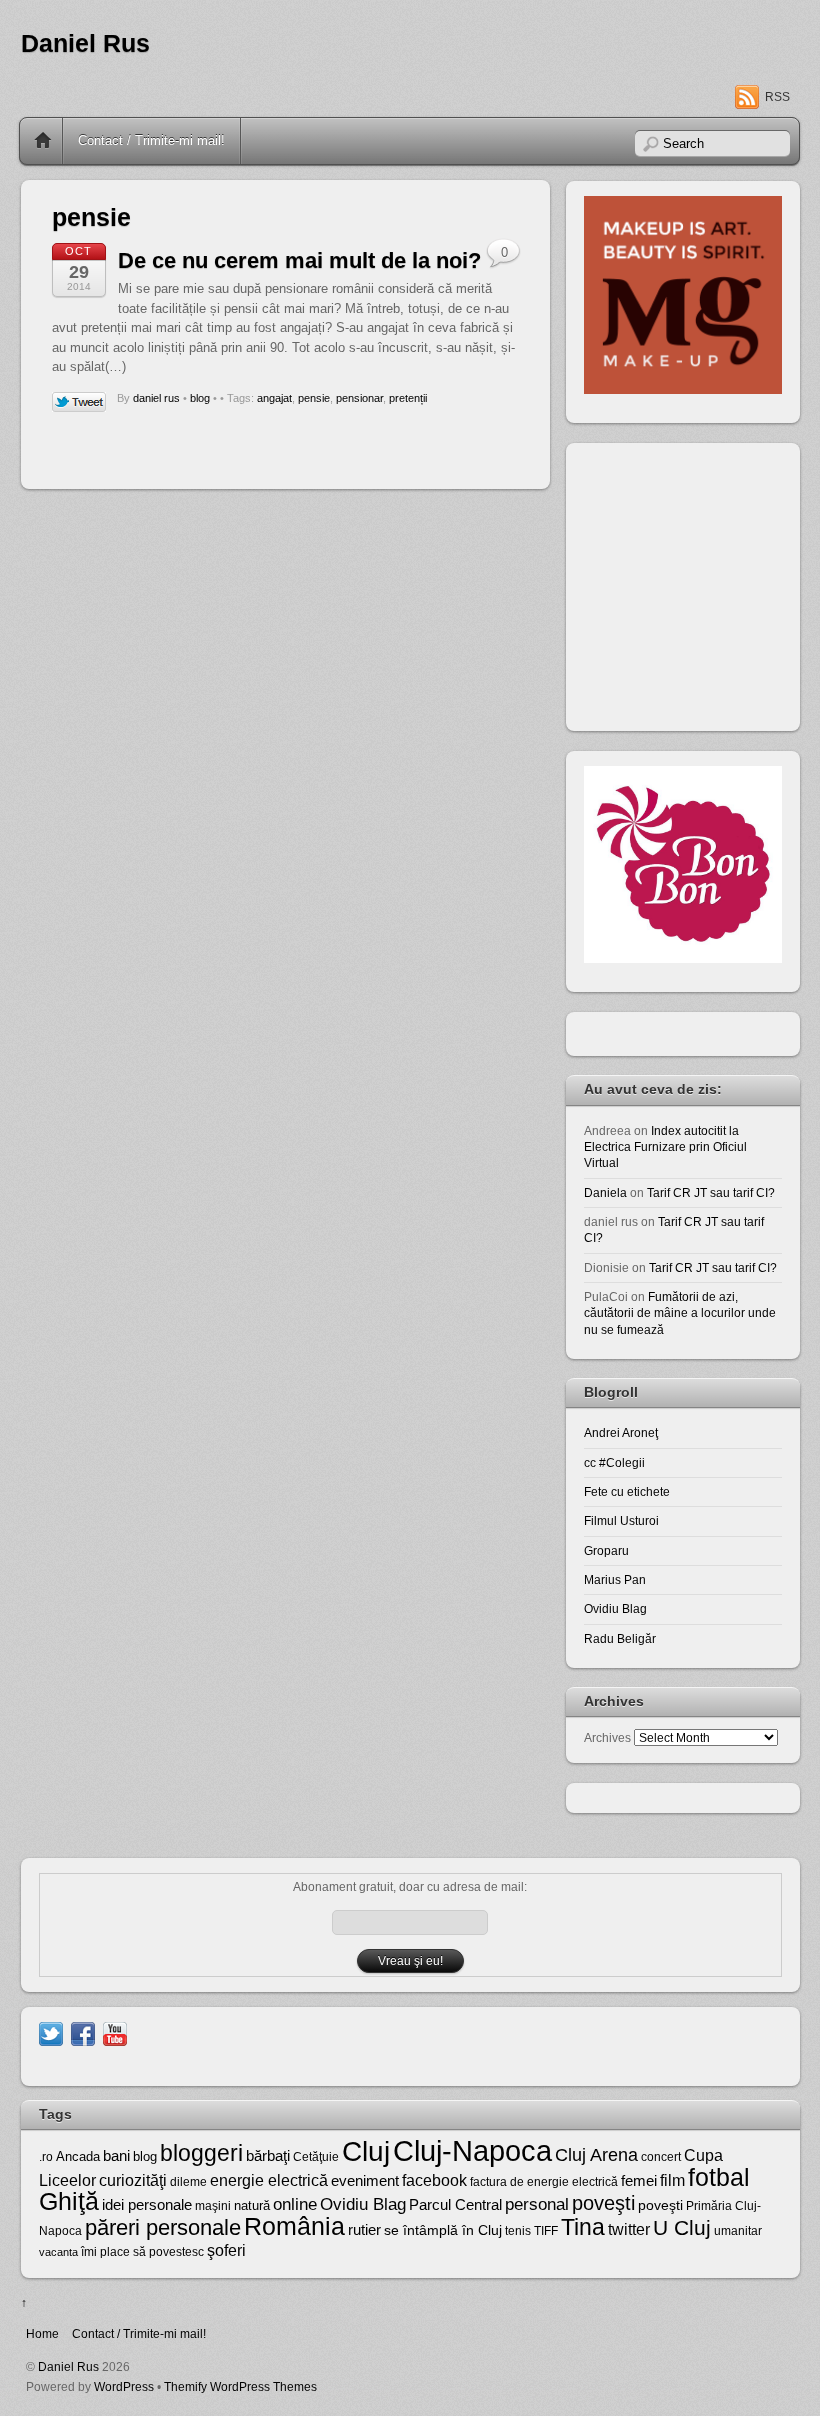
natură (252, 2205)
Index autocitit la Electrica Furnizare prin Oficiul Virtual (665, 1147)
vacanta (58, 2252)
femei (639, 2181)
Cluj (366, 2151)
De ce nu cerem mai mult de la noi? (299, 260)
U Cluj (682, 2227)
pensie (314, 398)
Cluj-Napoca (472, 2150)
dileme (188, 2182)
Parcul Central (455, 2204)
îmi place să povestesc (142, 2252)
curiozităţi (133, 2180)
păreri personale (163, 2227)
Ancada (78, 2156)
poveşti (603, 2203)
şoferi (226, 2250)
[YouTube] (115, 2032)
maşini (213, 2206)
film (672, 2180)
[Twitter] (51, 2032)
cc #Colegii (614, 1462)
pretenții (408, 398)
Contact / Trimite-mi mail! (151, 140)
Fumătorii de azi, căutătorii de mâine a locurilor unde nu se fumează (680, 1313)
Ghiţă (69, 2201)
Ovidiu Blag (615, 1608)
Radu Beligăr (620, 1638)
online (295, 2204)
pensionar (359, 398)
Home (43, 141)
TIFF (546, 2231)
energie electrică (269, 2180)
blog (200, 398)
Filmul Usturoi (621, 1520)
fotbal (719, 2177)
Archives (607, 1737)
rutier (364, 2230)
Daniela (605, 1192)
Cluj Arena (596, 2155)
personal (537, 2204)
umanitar (738, 2231)
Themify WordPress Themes (240, 2386)
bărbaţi (268, 2155)
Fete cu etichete (627, 1491)
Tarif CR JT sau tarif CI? (711, 1192)
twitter (629, 2229)
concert (661, 2157)
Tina (583, 2227)
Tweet (79, 403)
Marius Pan (615, 1579)
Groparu (606, 1550)
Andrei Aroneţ (621, 1432)
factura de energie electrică (544, 2182)
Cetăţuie (316, 2157)
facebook (434, 2180)
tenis (518, 2231)
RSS (777, 97)
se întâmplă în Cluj (443, 2230)
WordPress (124, 2386)
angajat (274, 398)
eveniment (365, 2181)
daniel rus (156, 398)
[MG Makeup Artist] (683, 389)
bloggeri (201, 2153)
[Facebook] (83, 2032)
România (294, 2226)
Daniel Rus (85, 43)
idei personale (147, 2205)
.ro (46, 2157)
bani (116, 2156)
